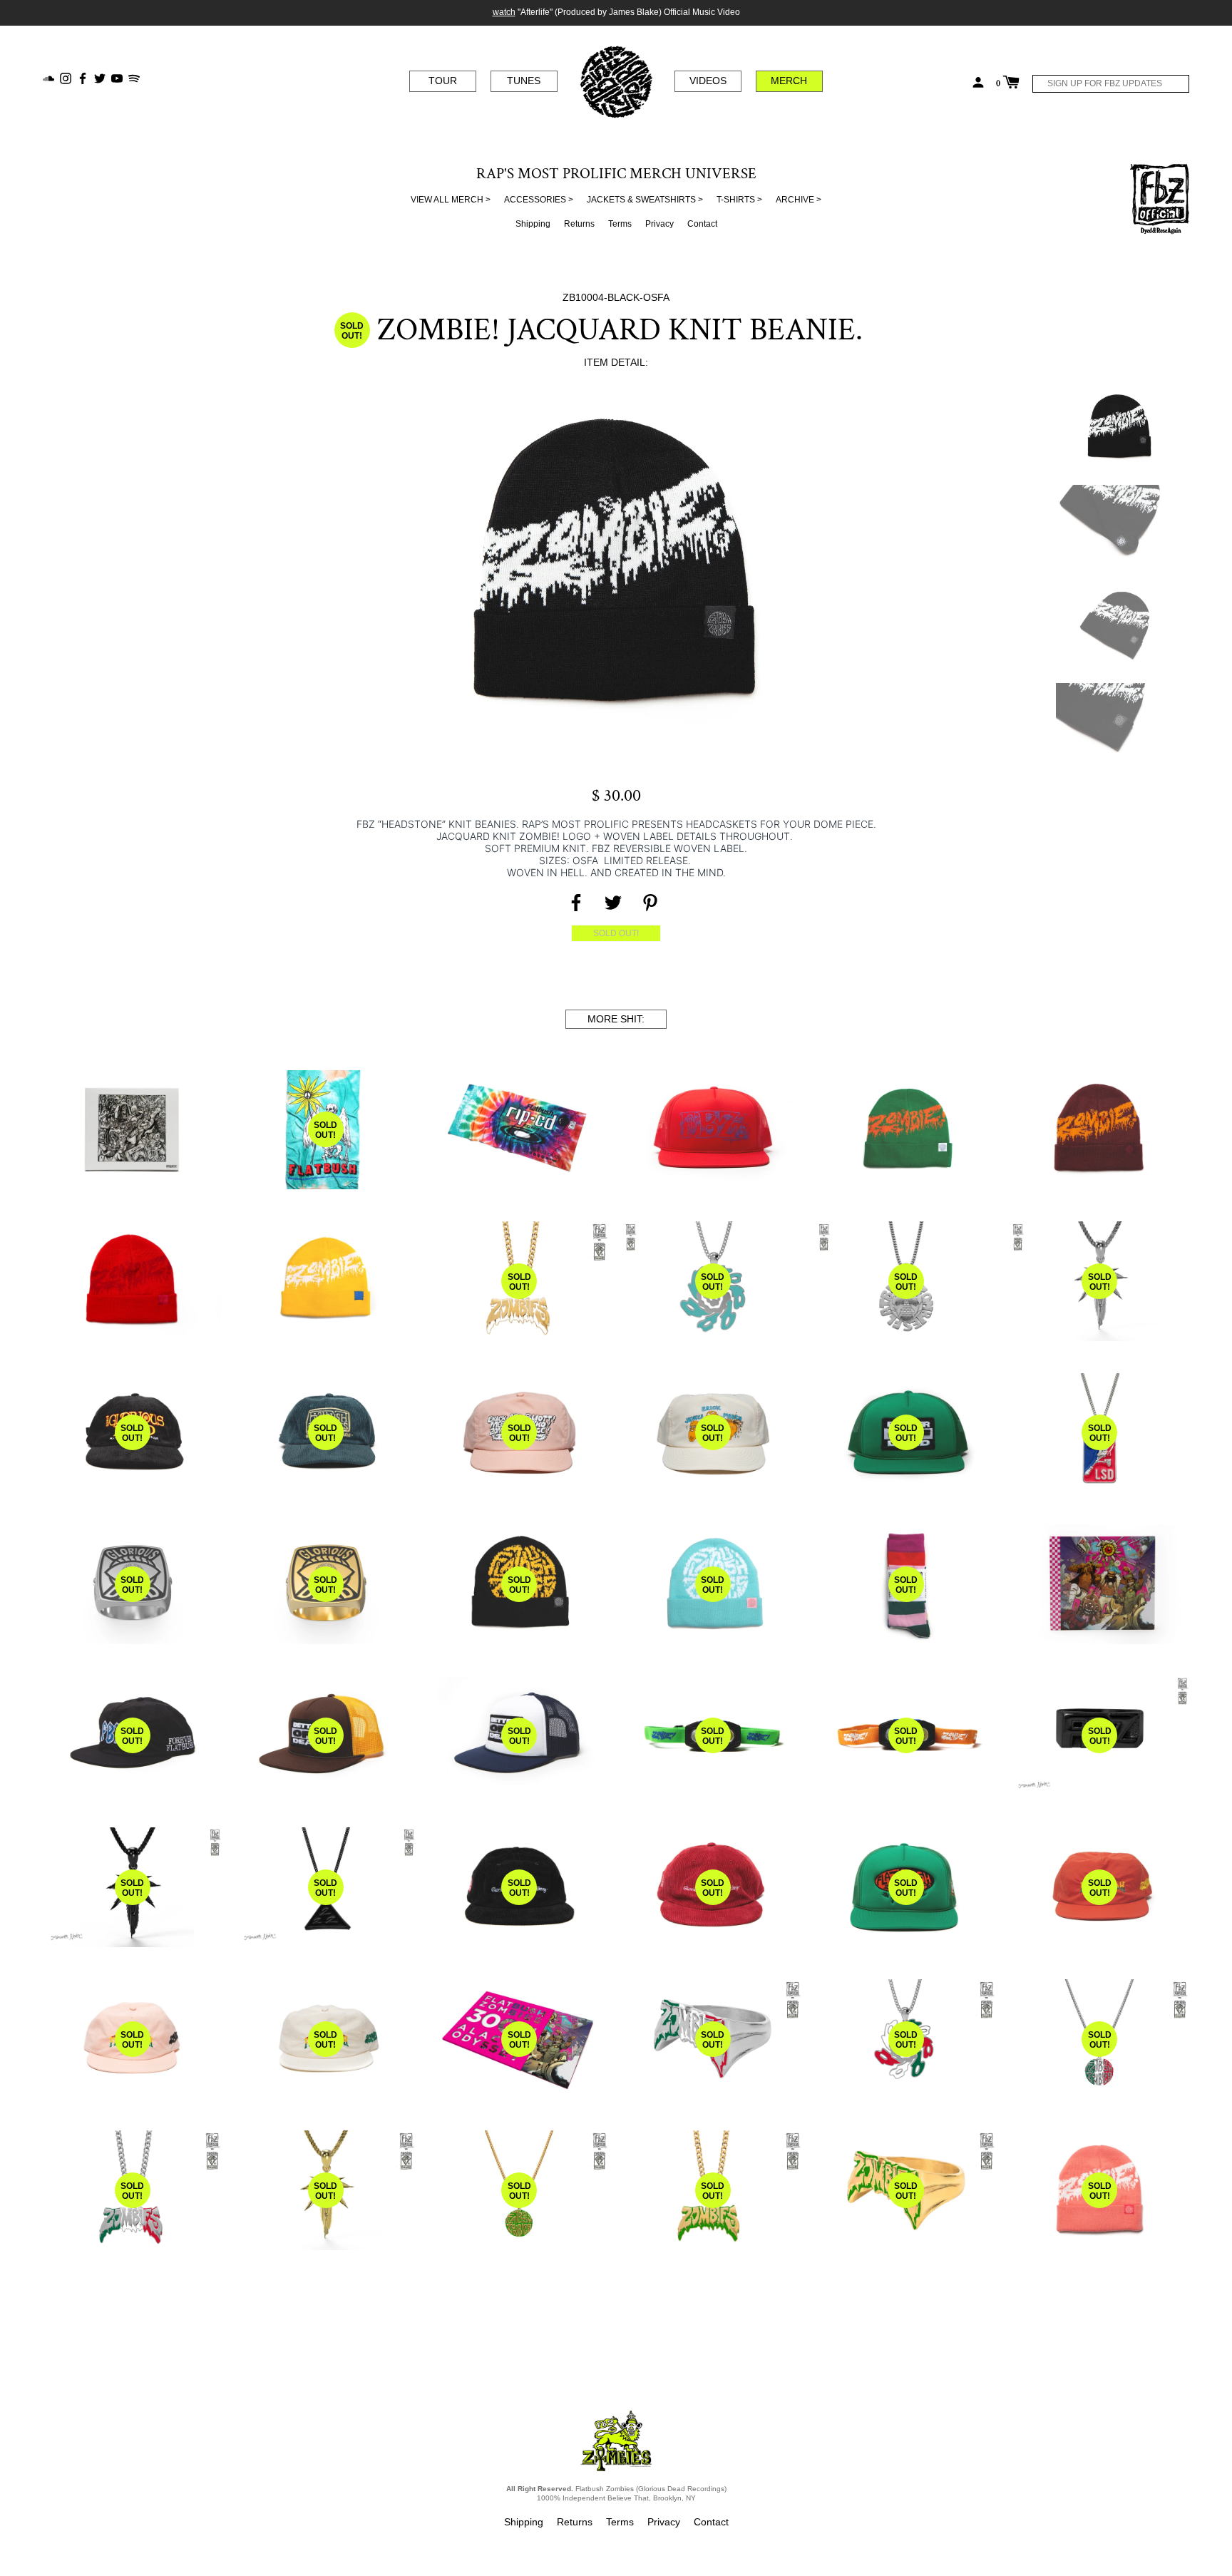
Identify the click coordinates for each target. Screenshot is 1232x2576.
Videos (708, 81)
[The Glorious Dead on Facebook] (83, 77)
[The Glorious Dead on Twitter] (100, 77)
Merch (789, 81)
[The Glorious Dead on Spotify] (134, 77)
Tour (443, 81)
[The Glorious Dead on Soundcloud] (48, 77)
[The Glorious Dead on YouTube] (117, 77)
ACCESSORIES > (539, 200)
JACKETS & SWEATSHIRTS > (645, 200)
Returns (579, 224)
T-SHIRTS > (739, 200)
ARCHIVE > (799, 200)
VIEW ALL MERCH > (451, 200)
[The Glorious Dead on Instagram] (66, 77)
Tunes (524, 81)
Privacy (659, 224)
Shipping (533, 224)
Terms (620, 224)
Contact (702, 224)
